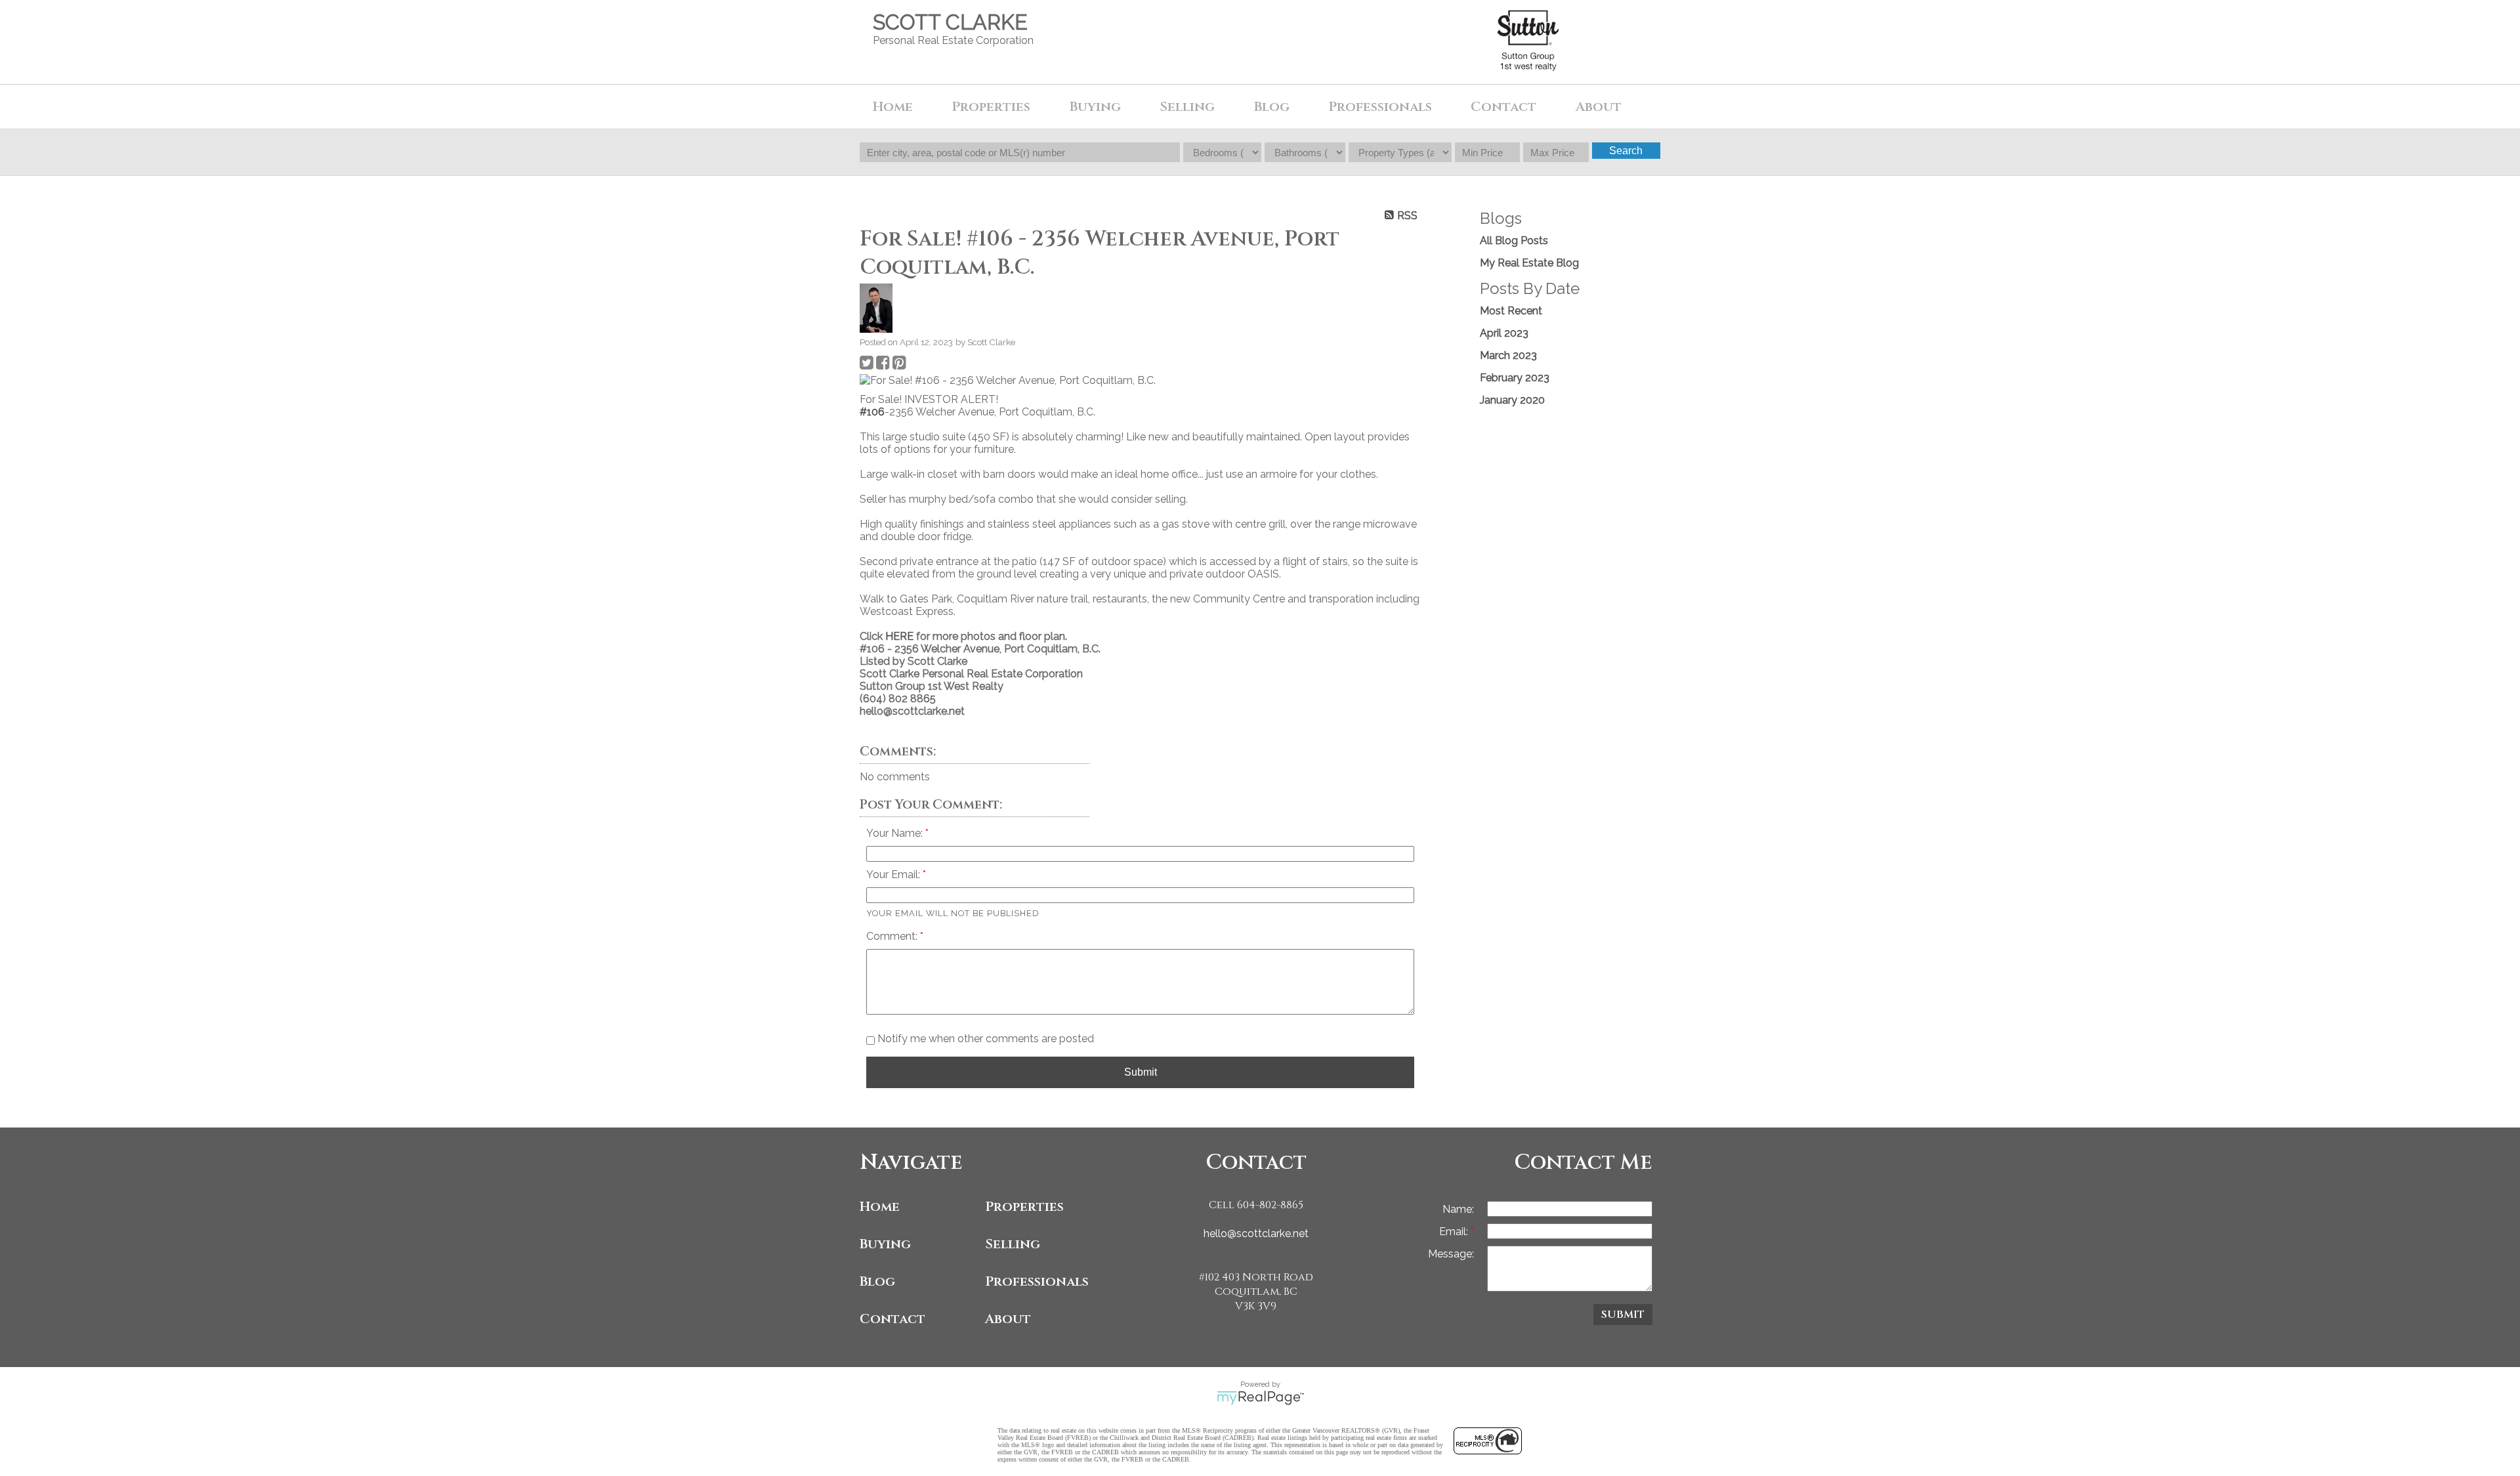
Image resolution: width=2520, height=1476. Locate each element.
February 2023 (1515, 378)
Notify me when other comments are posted (984, 1039)
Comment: (893, 936)
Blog (1272, 107)
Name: (1458, 1209)
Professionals (1380, 107)
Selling (1013, 1244)
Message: (1451, 1254)
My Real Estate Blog (1529, 263)
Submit (1141, 1072)
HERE (899, 636)
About (1008, 1319)
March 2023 (1508, 355)
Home (893, 107)
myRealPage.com (1260, 1398)
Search (1626, 151)
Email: (1455, 1232)
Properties (1024, 1207)
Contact (1503, 107)
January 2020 (1512, 400)
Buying (885, 1244)
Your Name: (896, 833)
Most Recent (1511, 311)
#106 (872, 412)
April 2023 (1504, 333)
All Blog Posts (1514, 241)
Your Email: (894, 875)
